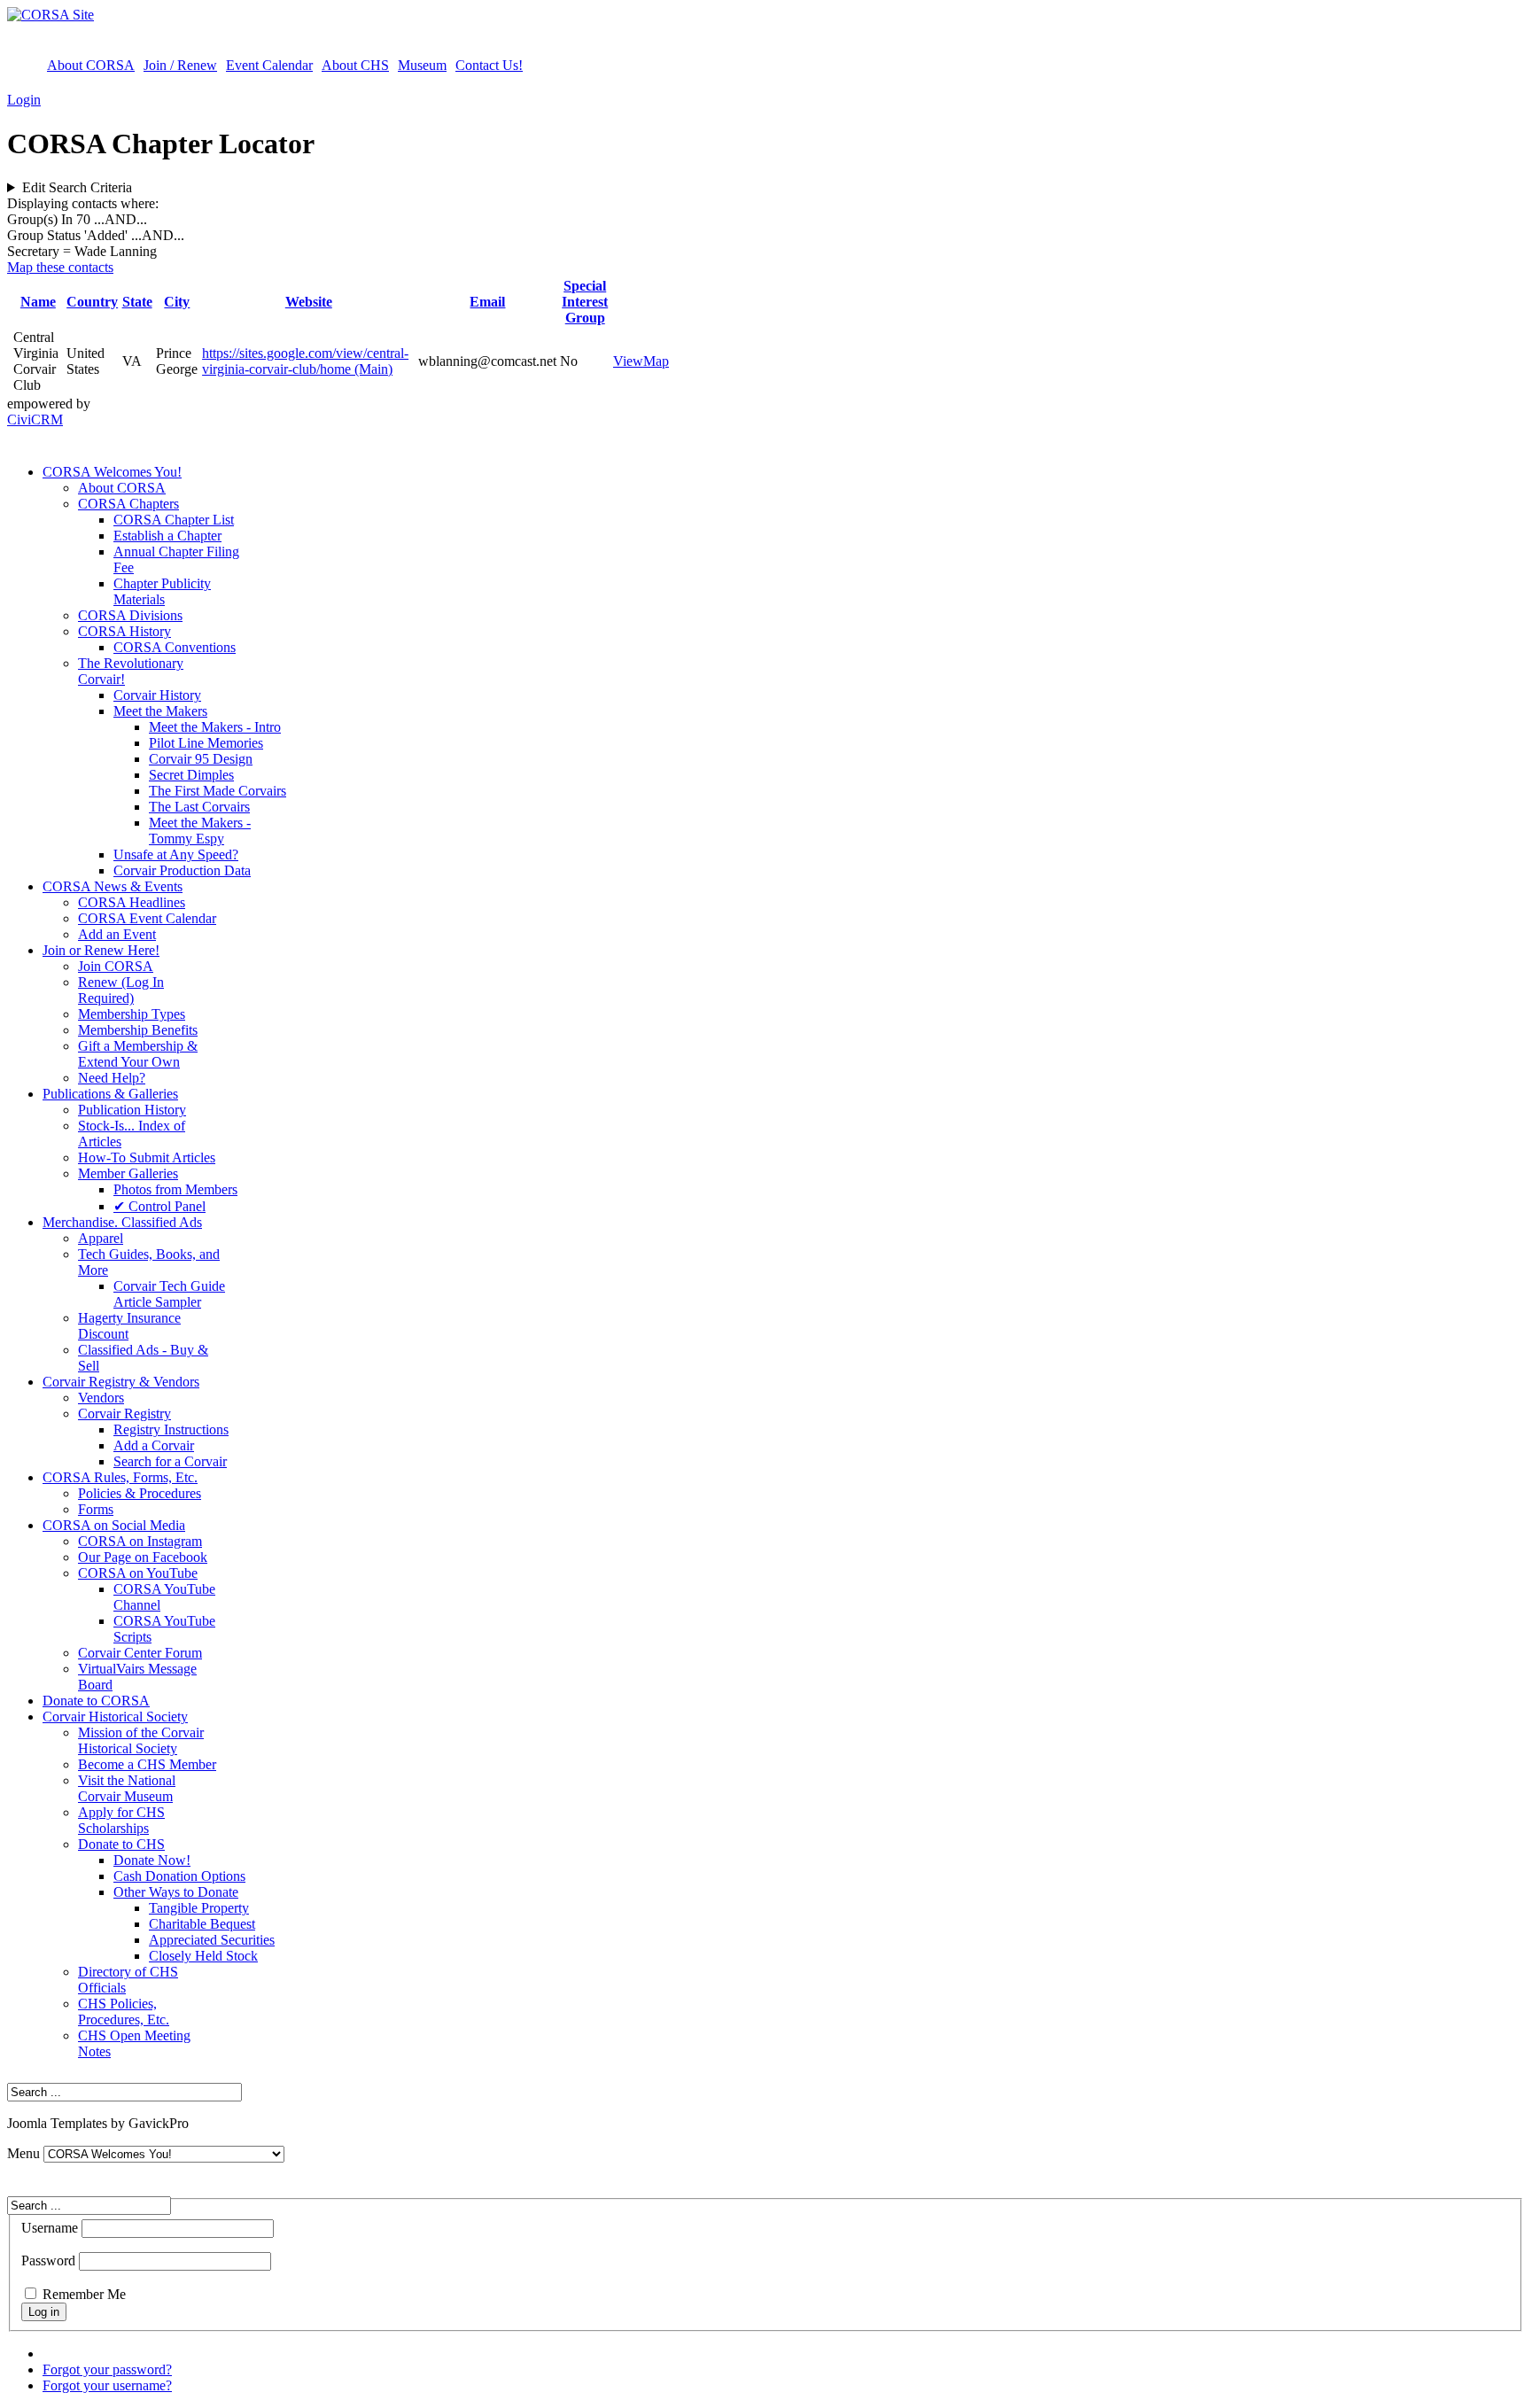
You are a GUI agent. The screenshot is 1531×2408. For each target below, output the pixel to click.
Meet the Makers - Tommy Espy (200, 831)
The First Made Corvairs (218, 791)
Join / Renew (180, 65)
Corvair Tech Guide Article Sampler (169, 1294)
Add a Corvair (154, 1445)
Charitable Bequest (202, 1924)
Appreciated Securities (212, 1940)
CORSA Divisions (130, 615)
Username (50, 2228)
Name (38, 302)
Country (92, 302)
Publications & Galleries (110, 1094)
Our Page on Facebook (143, 1557)
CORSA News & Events (113, 886)
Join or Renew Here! (101, 950)
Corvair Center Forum (140, 1653)
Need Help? (112, 1078)
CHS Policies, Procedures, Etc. (124, 2012)
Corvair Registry (124, 1414)
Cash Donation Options (179, 1876)
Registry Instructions (171, 1429)
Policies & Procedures (140, 1493)
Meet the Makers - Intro (215, 727)
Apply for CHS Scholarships (121, 1820)
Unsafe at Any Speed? (176, 854)
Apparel (101, 1238)
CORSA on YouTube (138, 1573)
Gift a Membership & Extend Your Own (138, 1054)
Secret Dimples (191, 775)
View (628, 361)
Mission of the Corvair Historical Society (141, 1740)
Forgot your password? (107, 2369)
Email (487, 302)
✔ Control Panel (159, 1206)
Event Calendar (269, 65)
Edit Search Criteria (77, 187)
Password (48, 2260)
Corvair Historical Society (115, 1717)
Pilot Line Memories (206, 743)
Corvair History (157, 695)
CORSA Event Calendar (147, 918)
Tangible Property (199, 1908)
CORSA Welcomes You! (112, 472)
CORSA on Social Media (114, 1525)
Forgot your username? (107, 2385)
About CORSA (91, 65)
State (137, 302)
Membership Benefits (138, 1030)
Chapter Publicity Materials (162, 591)
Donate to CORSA (96, 1701)
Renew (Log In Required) (121, 990)
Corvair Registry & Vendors (121, 1382)
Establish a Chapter (167, 536)
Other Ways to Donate (176, 1892)
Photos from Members (175, 1189)
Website (309, 302)
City (177, 302)
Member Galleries (128, 1173)
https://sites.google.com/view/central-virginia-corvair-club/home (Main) (305, 361)
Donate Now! (152, 1860)
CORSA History (124, 631)
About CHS (355, 65)
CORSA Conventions (175, 647)
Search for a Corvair (170, 1461)
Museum (422, 65)
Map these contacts (60, 267)
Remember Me (84, 2294)
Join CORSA (116, 966)
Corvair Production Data (182, 870)
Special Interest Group (585, 302)
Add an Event (117, 934)
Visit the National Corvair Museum (127, 1788)
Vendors (101, 1398)
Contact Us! (489, 65)
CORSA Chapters (128, 504)
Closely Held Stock (203, 1956)
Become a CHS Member (147, 1764)
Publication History (132, 1110)
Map (656, 361)
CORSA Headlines (132, 902)
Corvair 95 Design (201, 759)
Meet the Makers (160, 711)
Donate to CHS (121, 1844)
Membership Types (132, 1014)
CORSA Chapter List (174, 520)
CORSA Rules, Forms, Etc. (120, 1477)
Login (24, 100)
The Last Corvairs (199, 807)
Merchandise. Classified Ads (122, 1222)
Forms (96, 1509)
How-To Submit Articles (147, 1157)
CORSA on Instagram (140, 1541)
